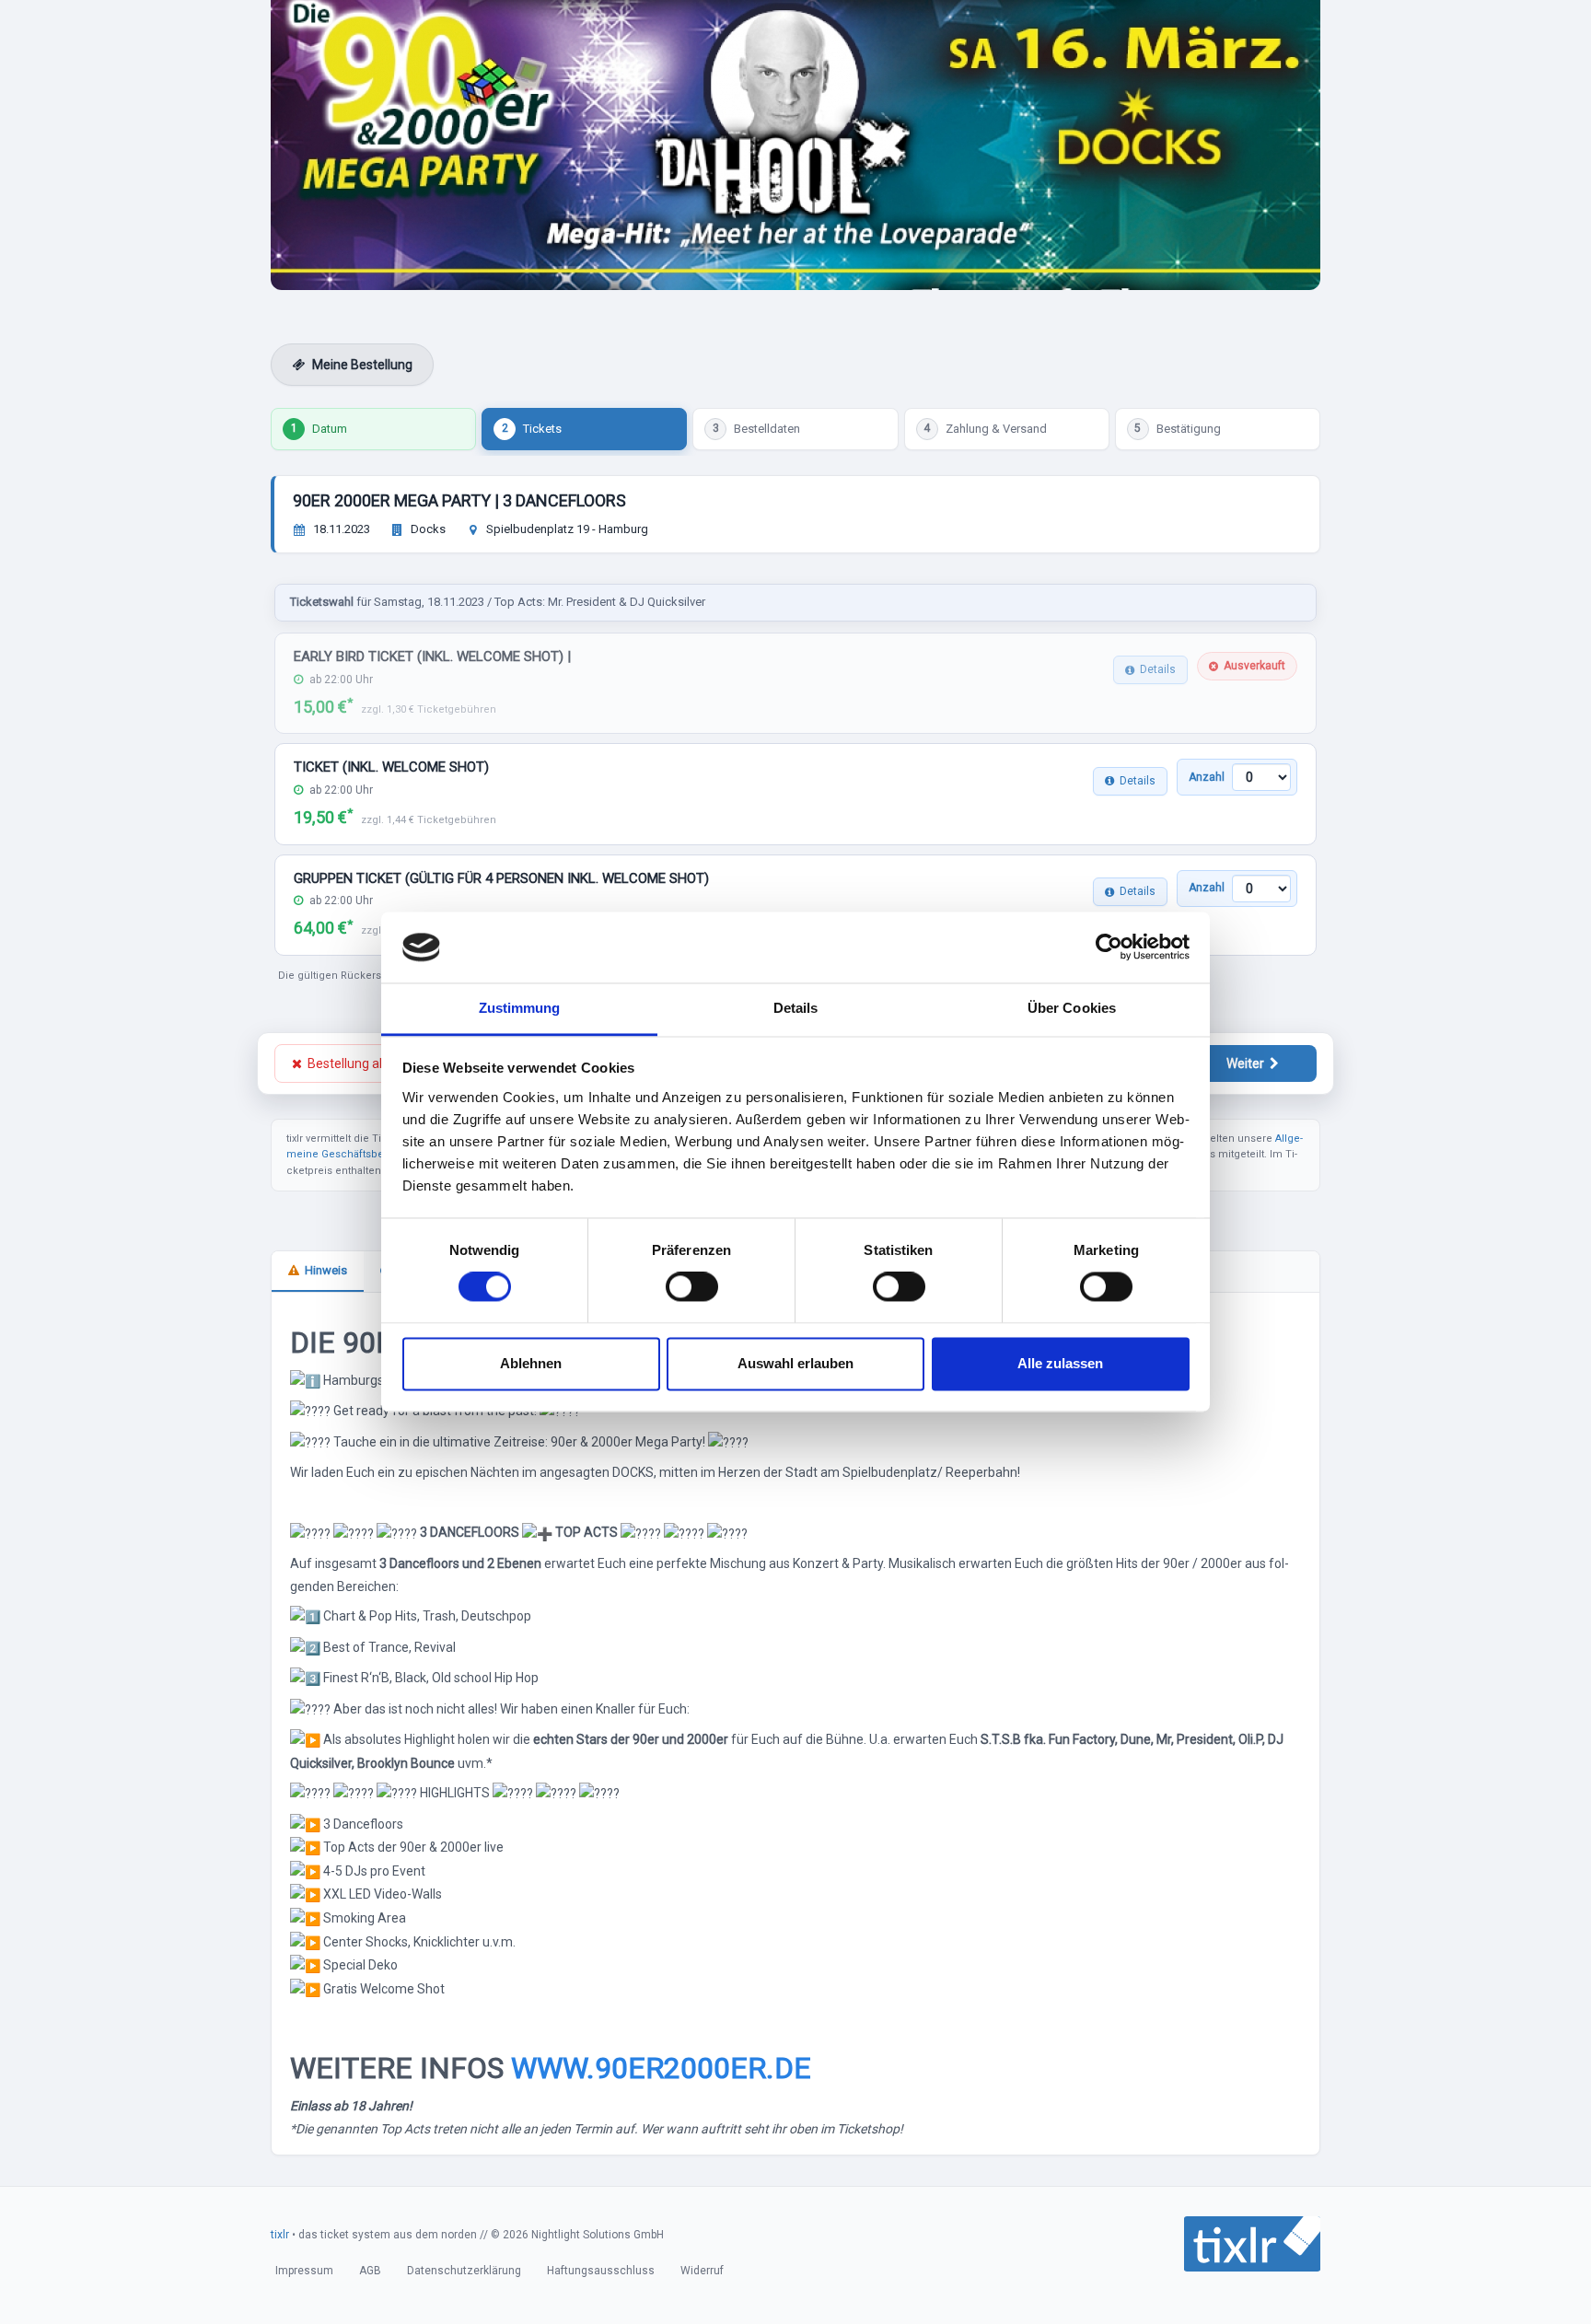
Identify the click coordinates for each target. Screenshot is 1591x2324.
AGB (370, 2271)
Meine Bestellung (362, 365)
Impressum (304, 2271)
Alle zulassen (1060, 1363)
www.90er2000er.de (661, 2068)
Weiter (1245, 1063)
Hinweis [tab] (326, 1270)
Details (1158, 669)
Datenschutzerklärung (464, 2271)
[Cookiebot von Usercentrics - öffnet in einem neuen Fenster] (1109, 947)
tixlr (280, 2235)
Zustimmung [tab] (520, 1008)
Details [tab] (796, 1008)
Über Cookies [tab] (1072, 1008)
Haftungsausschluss (601, 2271)
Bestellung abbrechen (371, 1063)
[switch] (692, 1287)
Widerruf (702, 2271)
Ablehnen (531, 1363)
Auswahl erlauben (795, 1363)
